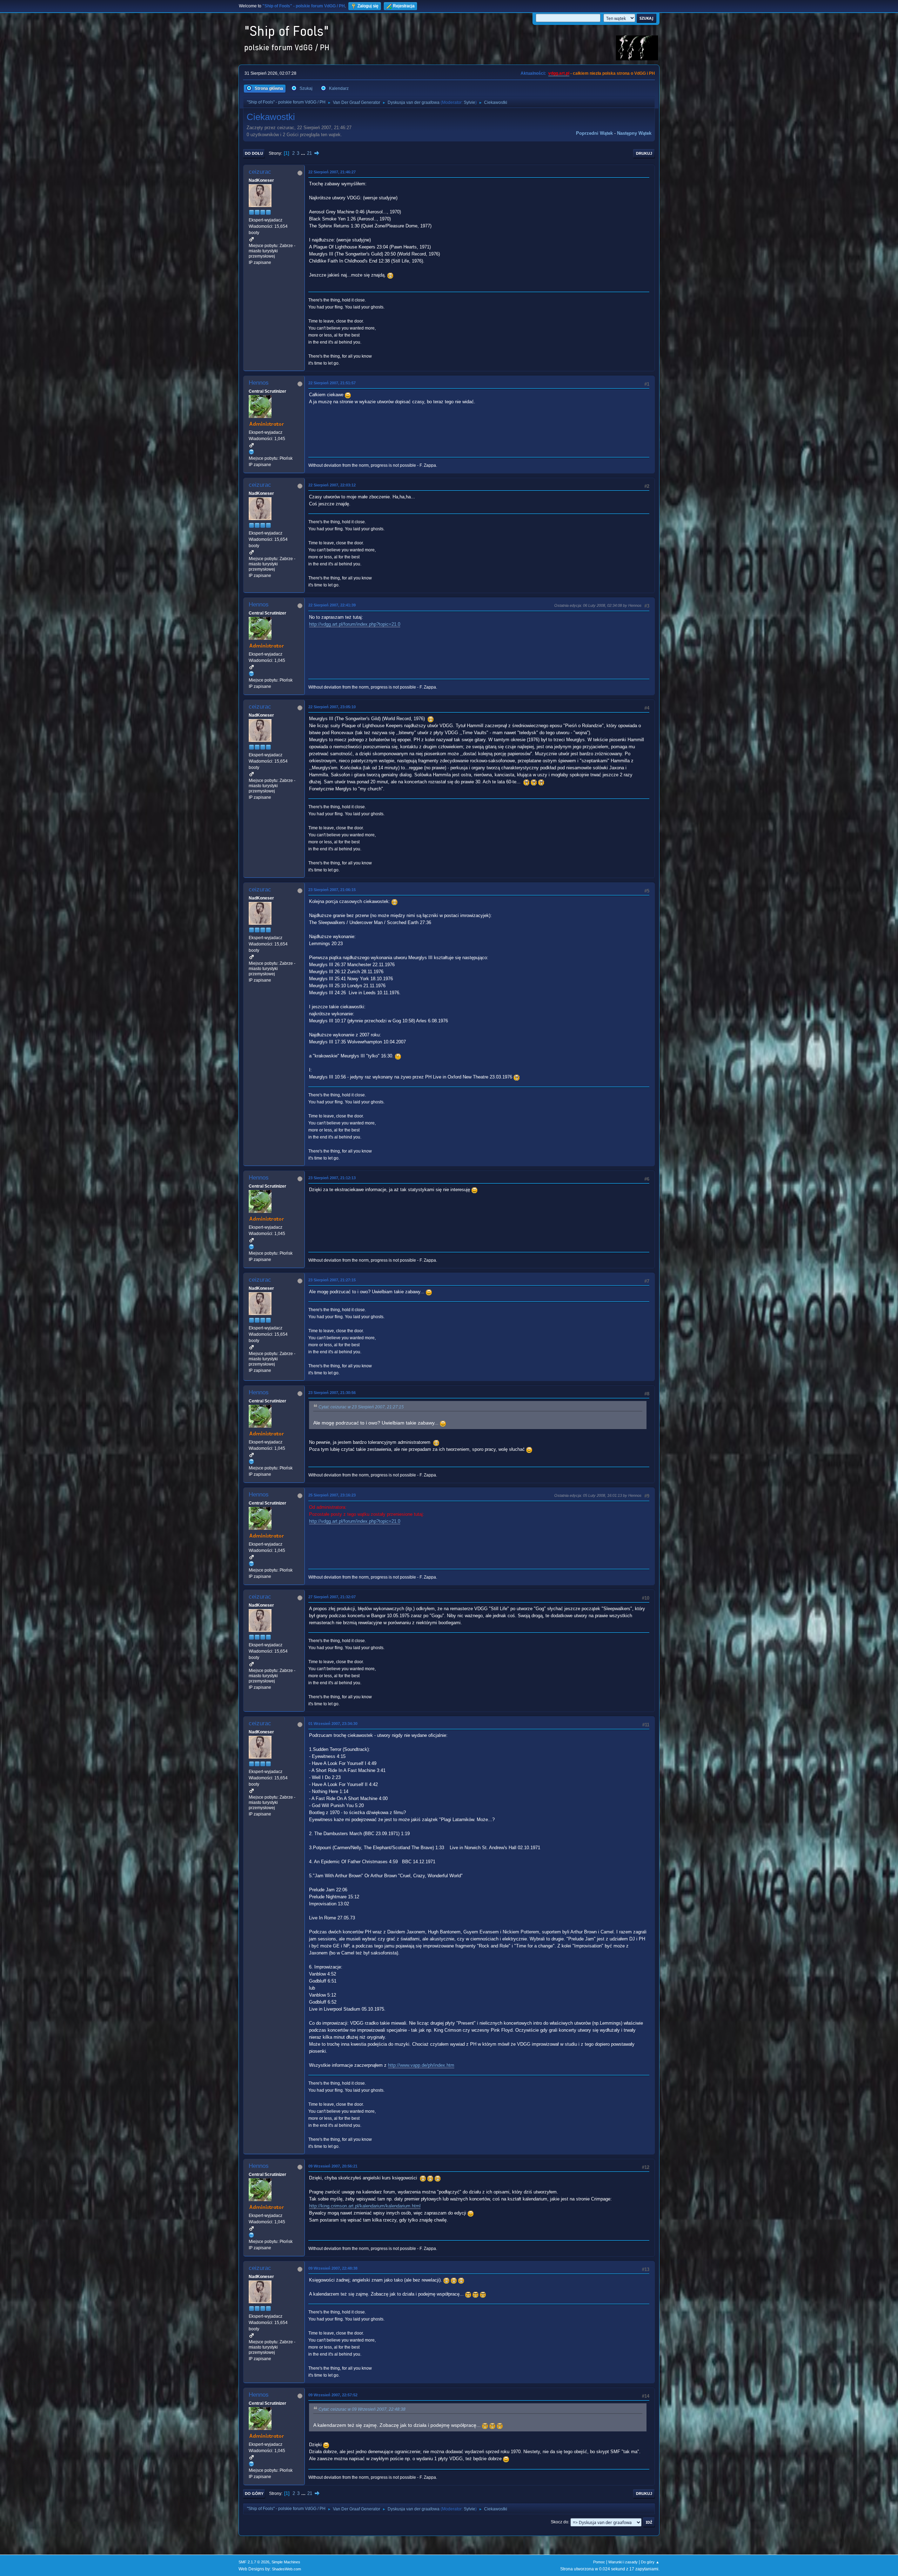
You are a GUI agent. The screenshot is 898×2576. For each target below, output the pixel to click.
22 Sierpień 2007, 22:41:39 (332, 605)
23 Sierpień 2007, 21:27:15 (332, 1280)
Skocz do (559, 2522)
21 (309, 153)
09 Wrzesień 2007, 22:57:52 (333, 2395)
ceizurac (260, 172)
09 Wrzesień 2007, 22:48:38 (333, 2268)
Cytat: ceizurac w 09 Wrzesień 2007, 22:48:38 (362, 2409)
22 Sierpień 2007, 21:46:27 (332, 172)
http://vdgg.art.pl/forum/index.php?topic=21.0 (355, 624)
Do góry (254, 2494)
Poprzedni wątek (594, 133)
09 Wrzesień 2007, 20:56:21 (333, 2166)
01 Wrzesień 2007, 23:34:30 (333, 1724)
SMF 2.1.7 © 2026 (254, 2562)
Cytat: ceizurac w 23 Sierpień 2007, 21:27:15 (361, 1407)
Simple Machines (286, 2562)
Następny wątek (634, 133)
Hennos (259, 383)
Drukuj (644, 153)
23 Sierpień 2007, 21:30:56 (332, 1393)
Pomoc (599, 2562)
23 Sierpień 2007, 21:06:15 (332, 890)
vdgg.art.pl (559, 73)
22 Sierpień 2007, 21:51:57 (332, 383)
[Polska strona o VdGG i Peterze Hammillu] (252, 452)
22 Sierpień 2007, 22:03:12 (332, 485)
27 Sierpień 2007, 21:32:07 (332, 1597)
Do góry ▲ (650, 2562)
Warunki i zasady (623, 2562)
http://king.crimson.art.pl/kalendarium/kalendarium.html (365, 2206)
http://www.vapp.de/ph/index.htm (421, 2065)
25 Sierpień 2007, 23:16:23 (332, 1495)
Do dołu (254, 153)
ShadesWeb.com (286, 2569)
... (304, 153)
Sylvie (470, 102)
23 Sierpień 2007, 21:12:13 (332, 1178)
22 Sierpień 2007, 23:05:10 (332, 707)
